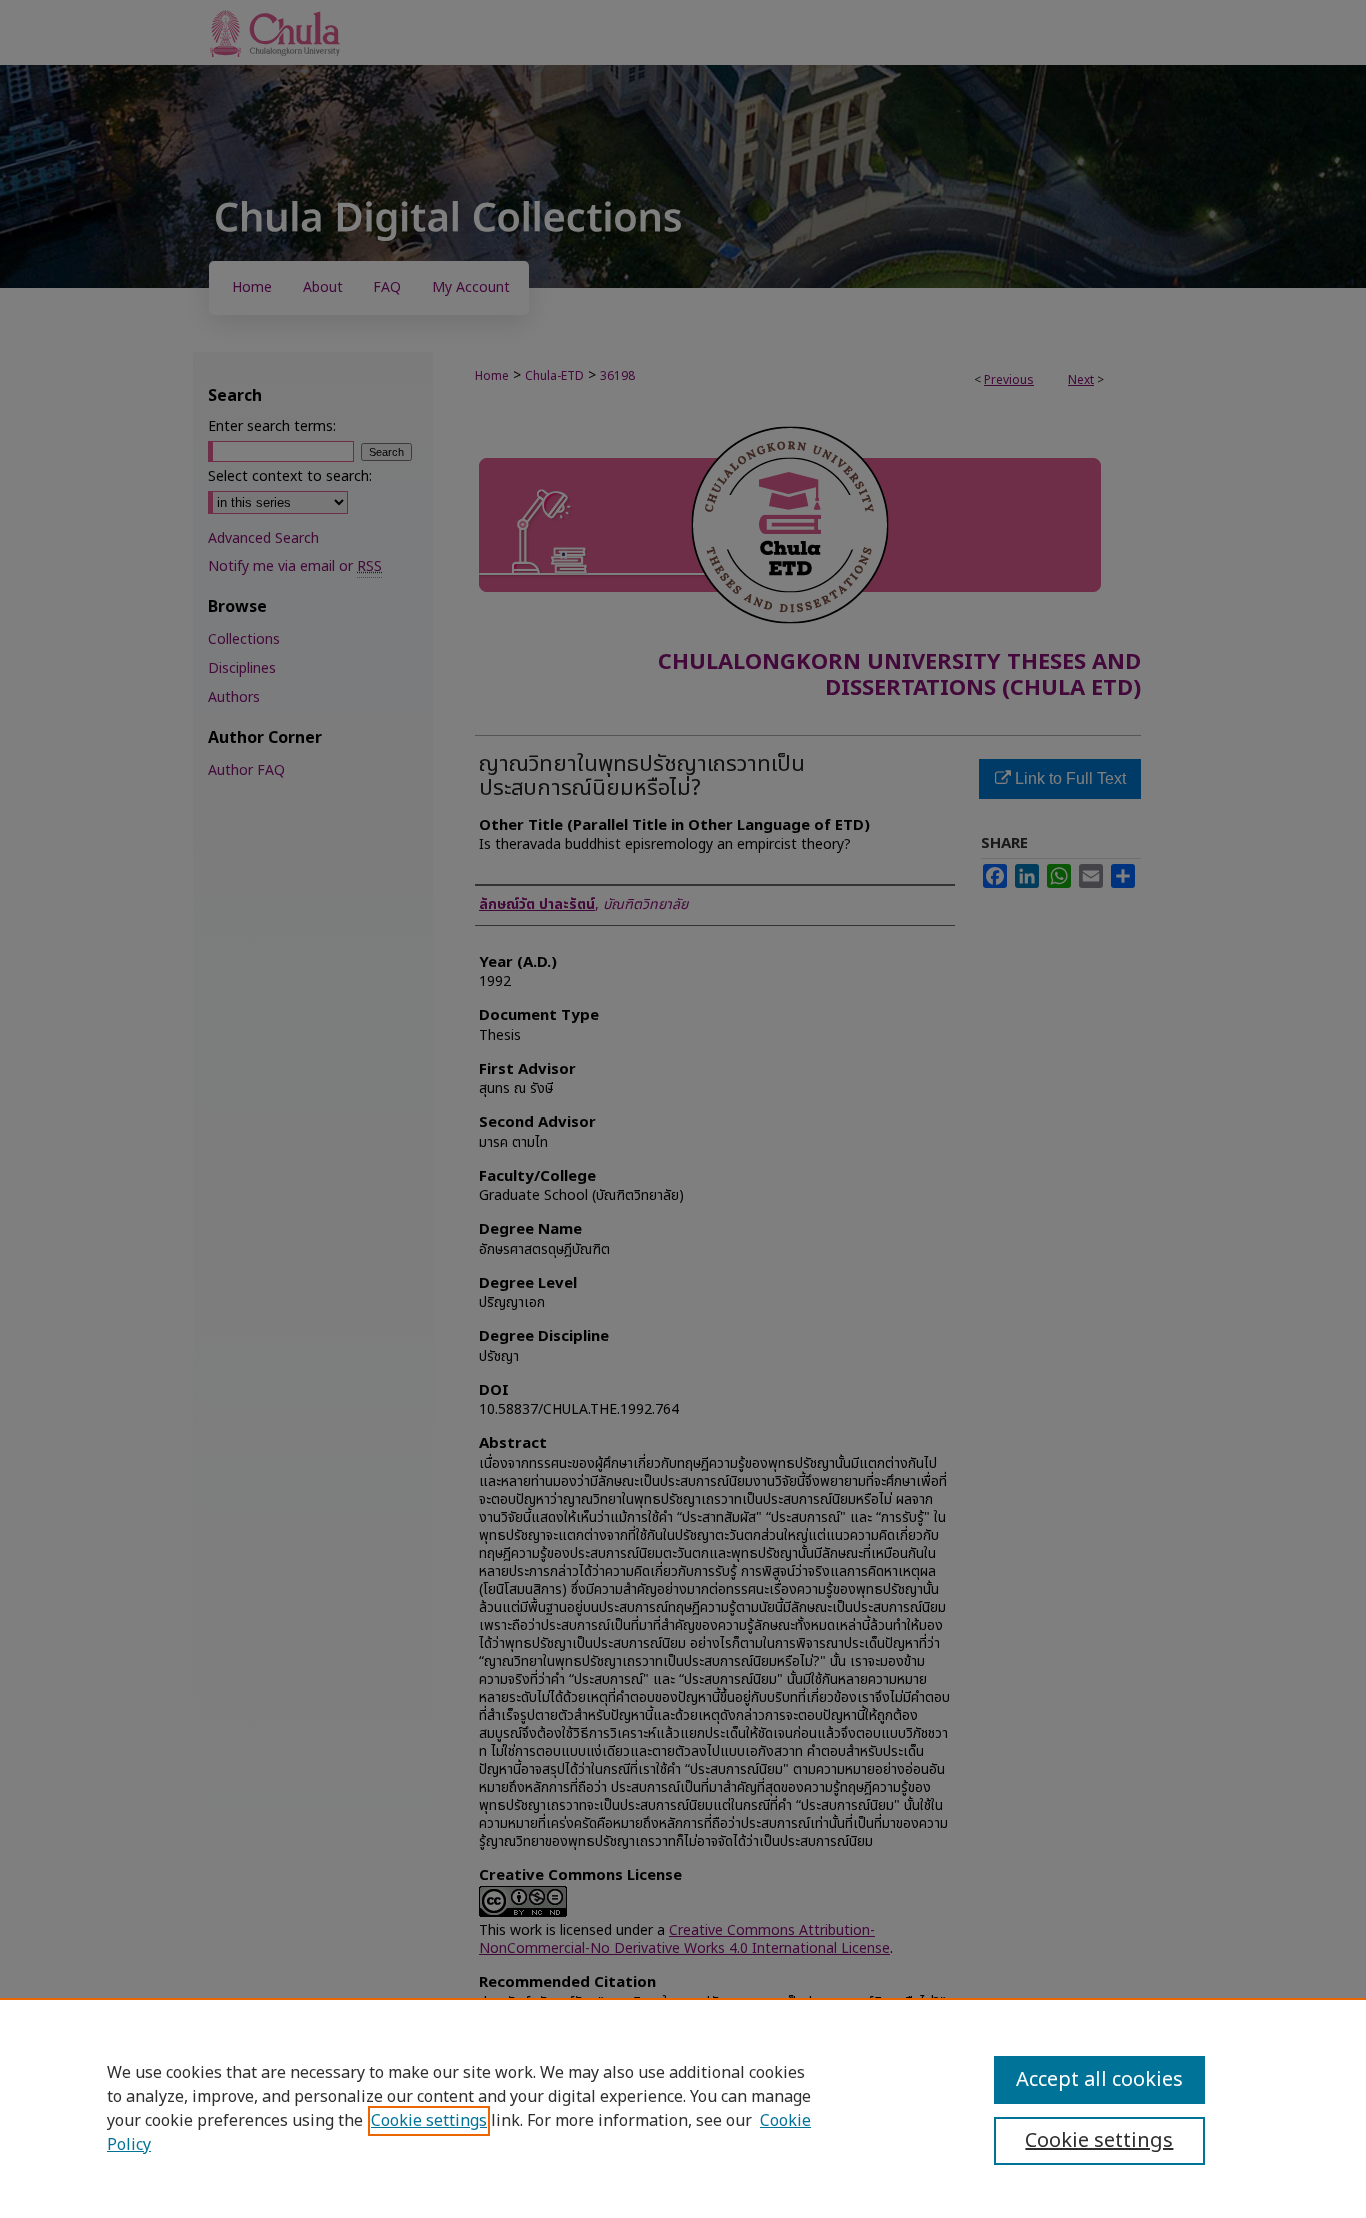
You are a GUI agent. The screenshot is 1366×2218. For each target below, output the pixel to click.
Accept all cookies (1099, 2080)
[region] (683, 2108)
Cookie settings (429, 2121)
